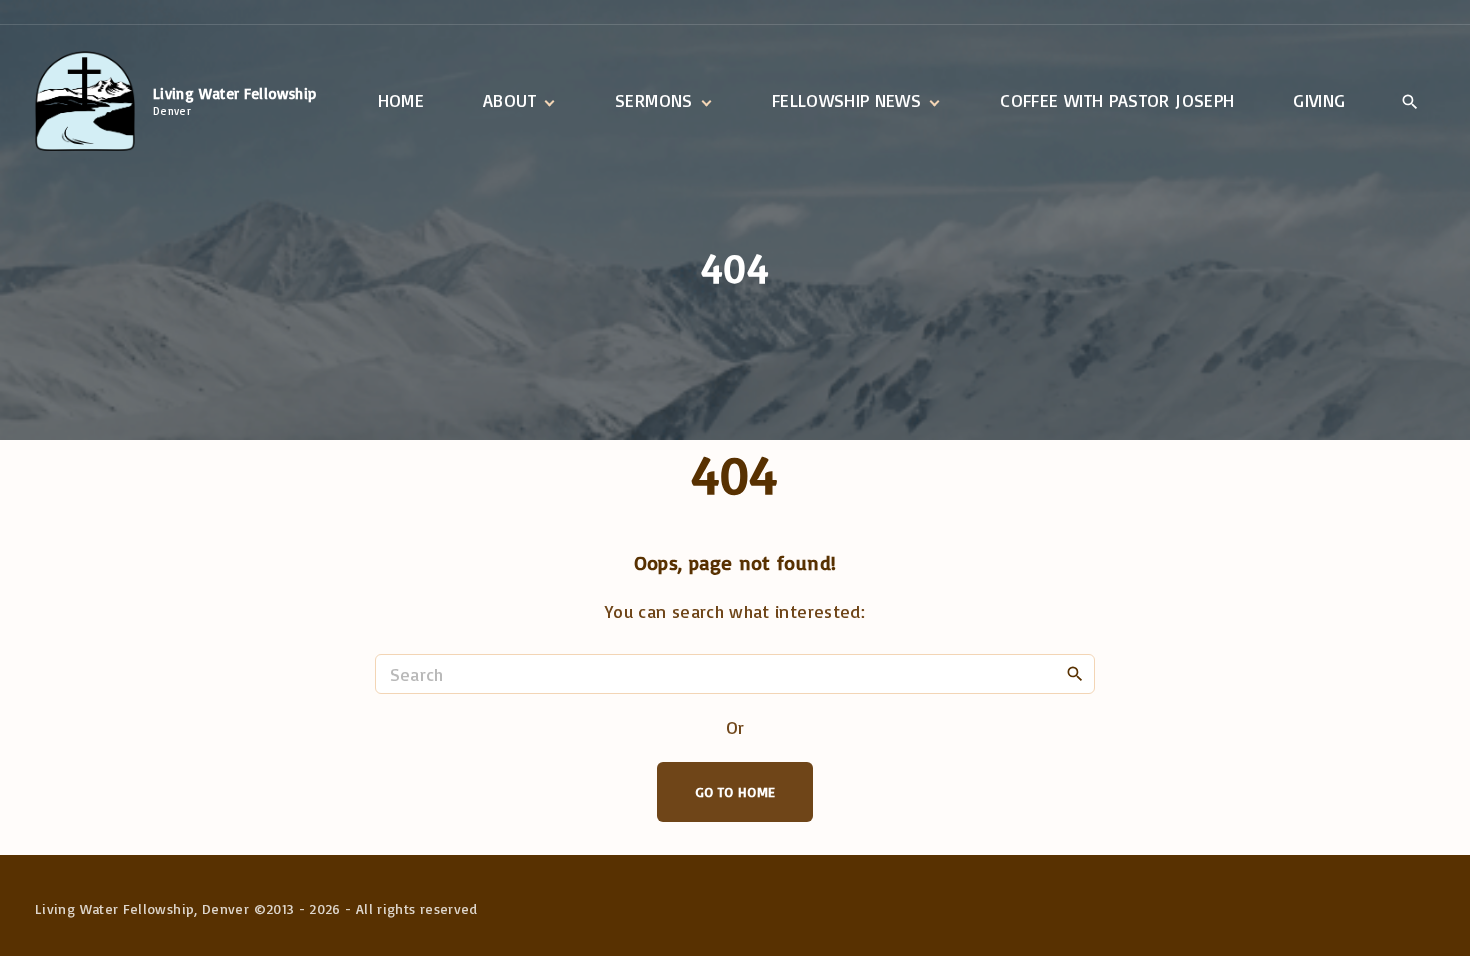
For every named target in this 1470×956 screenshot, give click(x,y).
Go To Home (735, 791)
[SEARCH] (1075, 673)
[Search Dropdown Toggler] (1409, 102)
